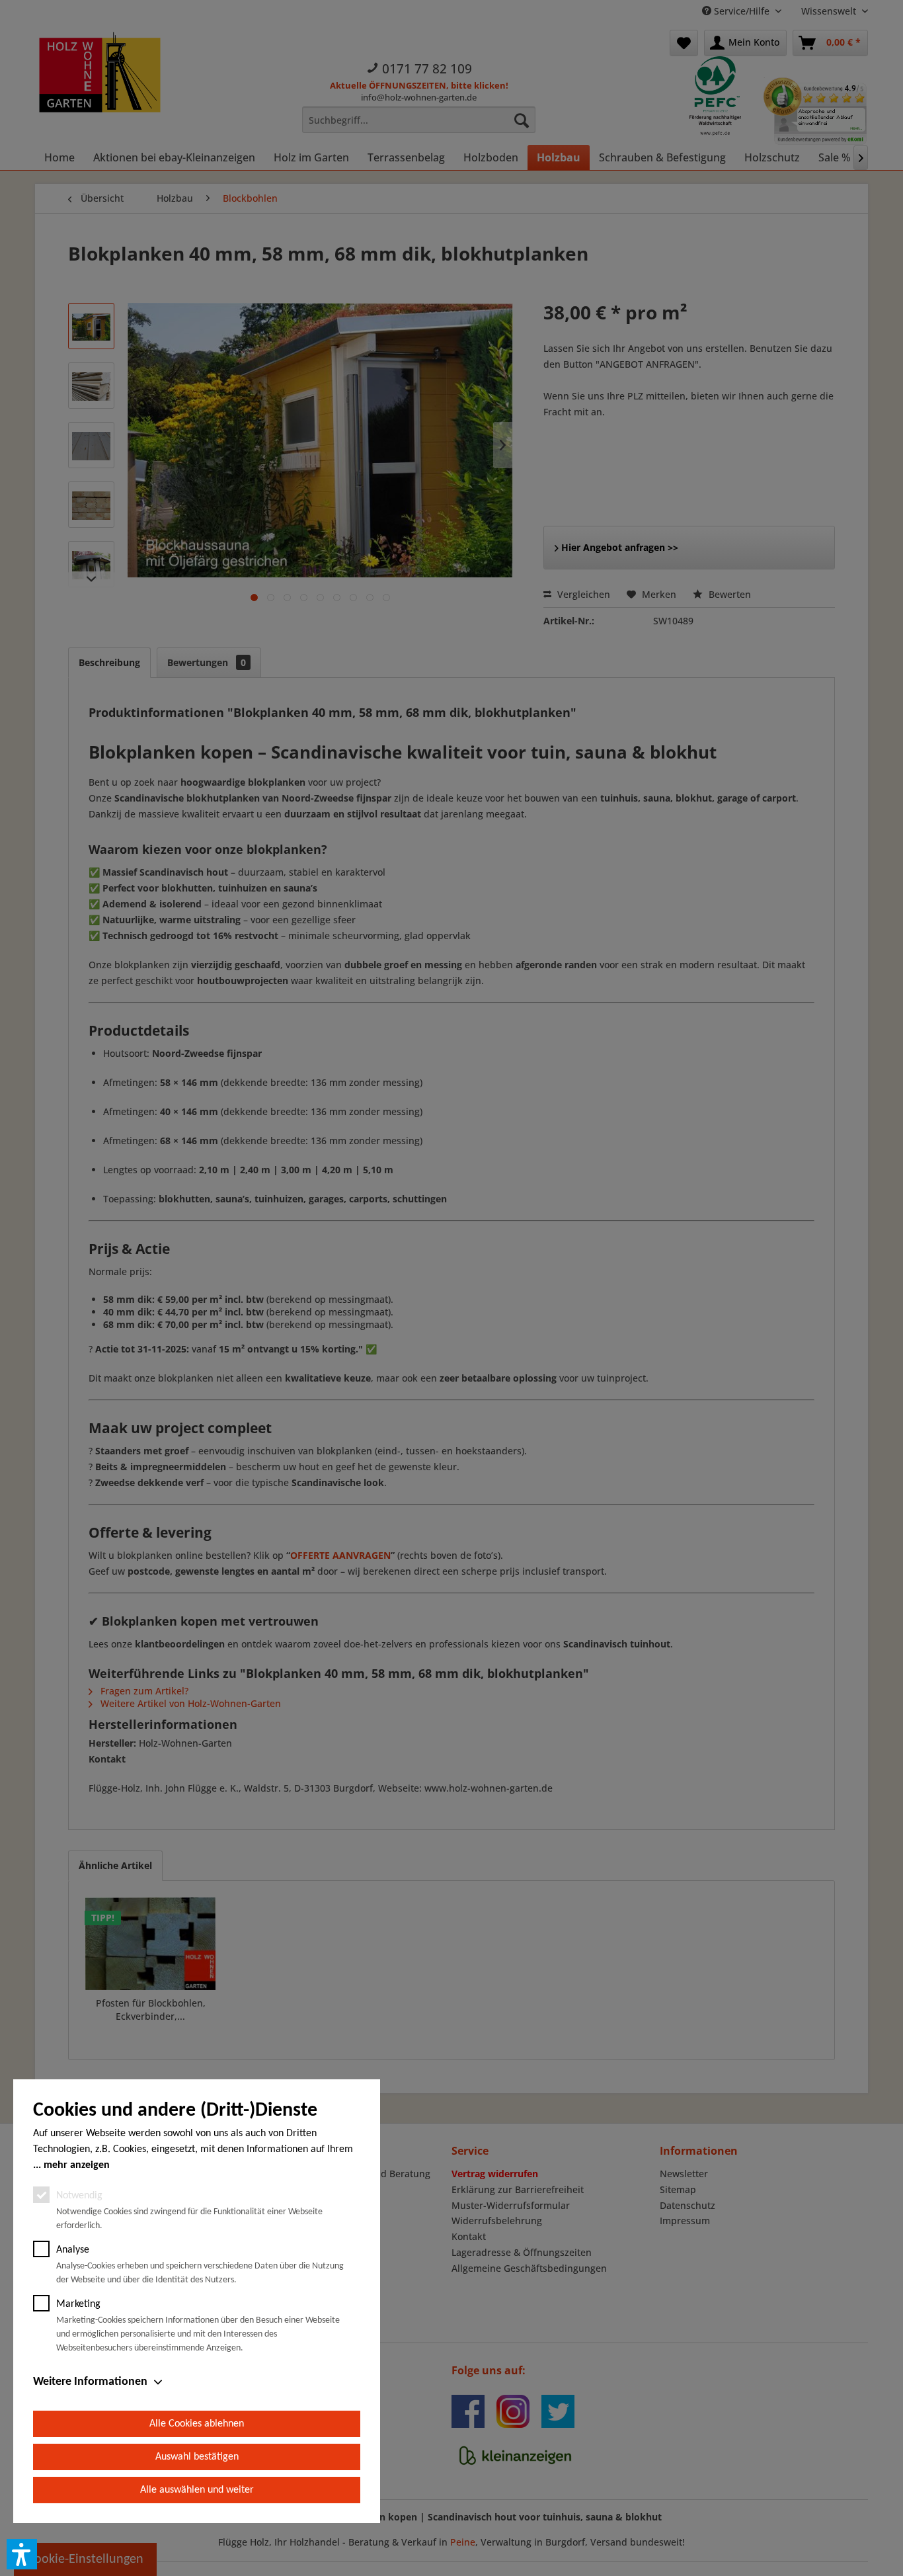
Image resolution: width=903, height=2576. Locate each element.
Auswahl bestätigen (197, 2457)
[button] (22, 2554)
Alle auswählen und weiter (197, 2490)
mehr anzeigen (77, 2165)
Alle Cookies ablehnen (197, 2424)
